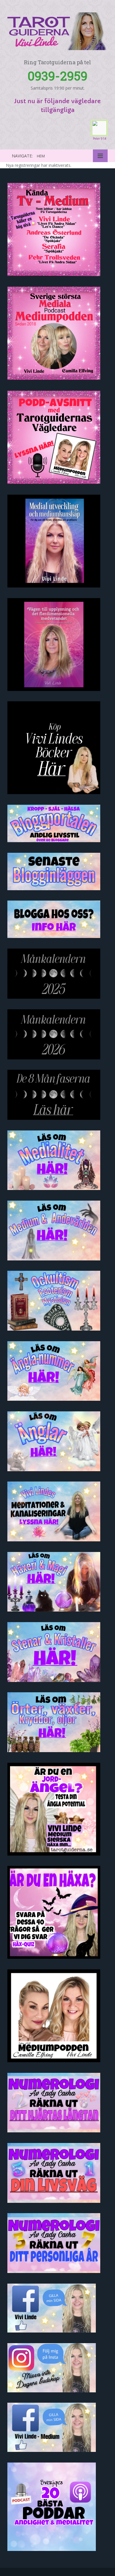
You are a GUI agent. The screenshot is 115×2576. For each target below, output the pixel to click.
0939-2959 (58, 76)
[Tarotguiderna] (57, 30)
